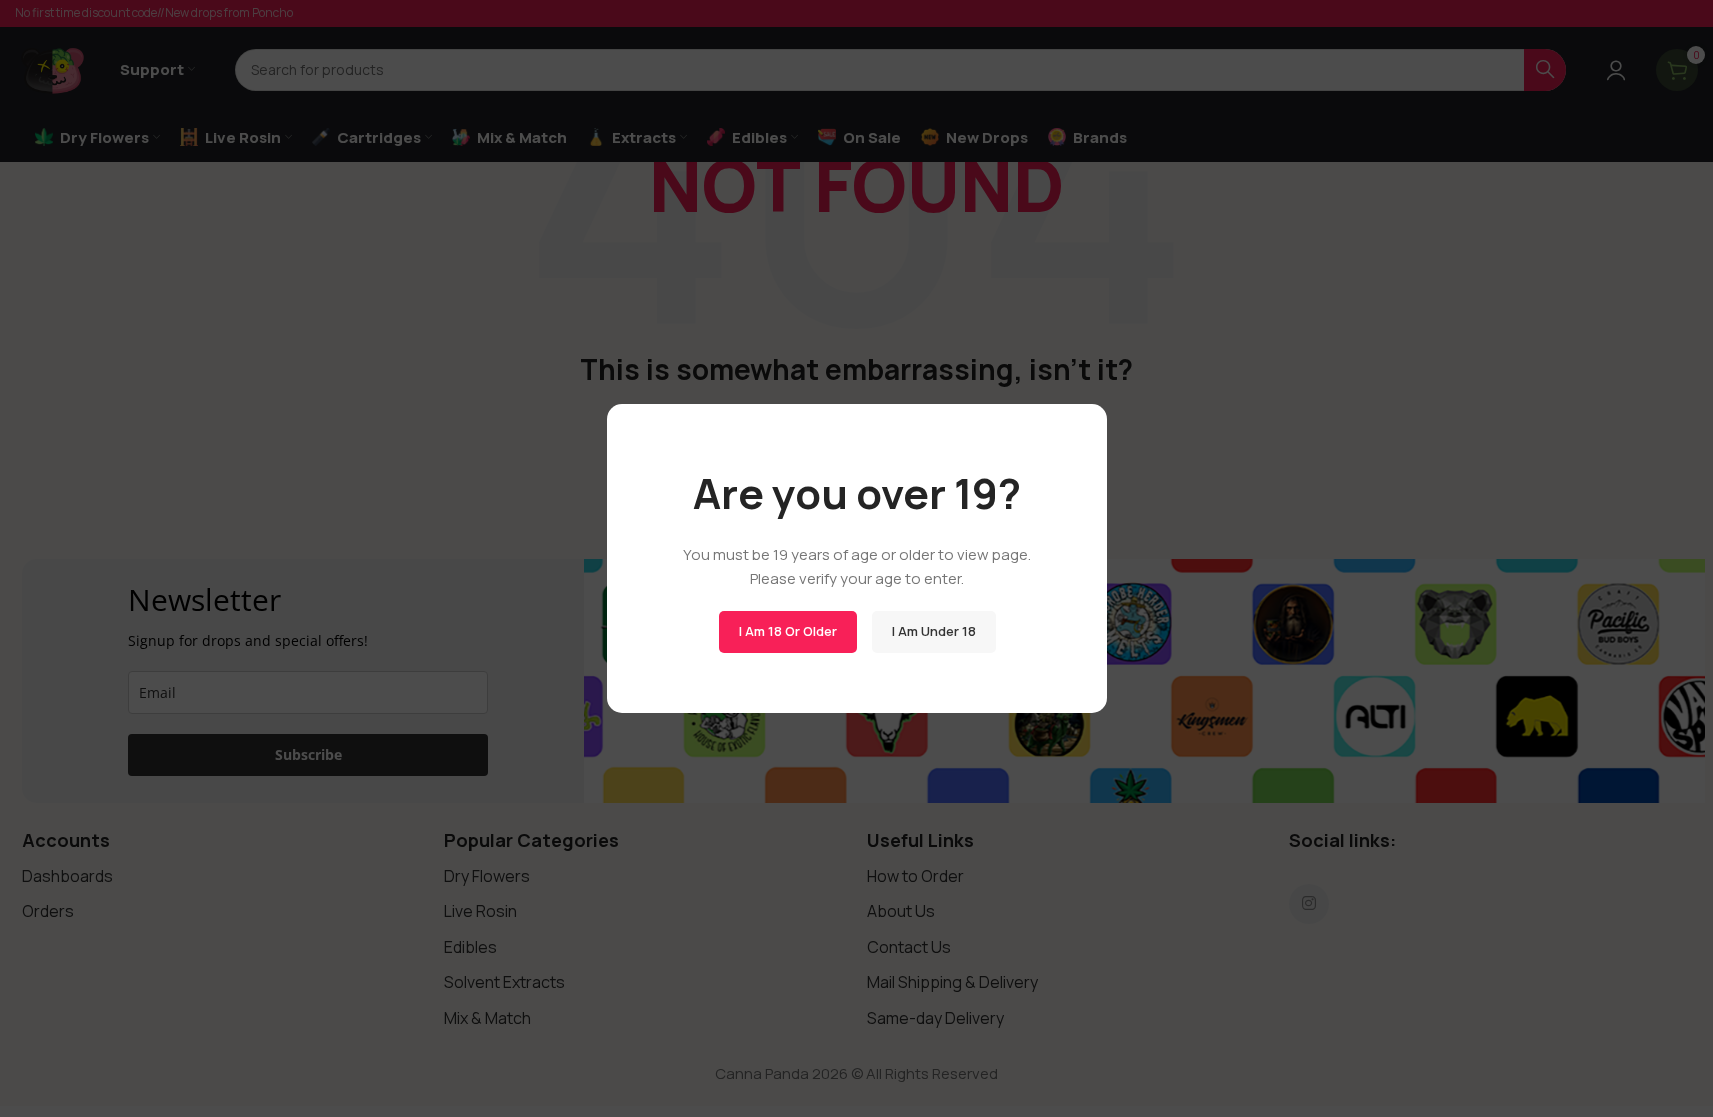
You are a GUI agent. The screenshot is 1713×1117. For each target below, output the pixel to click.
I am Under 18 (933, 631)
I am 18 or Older (787, 631)
